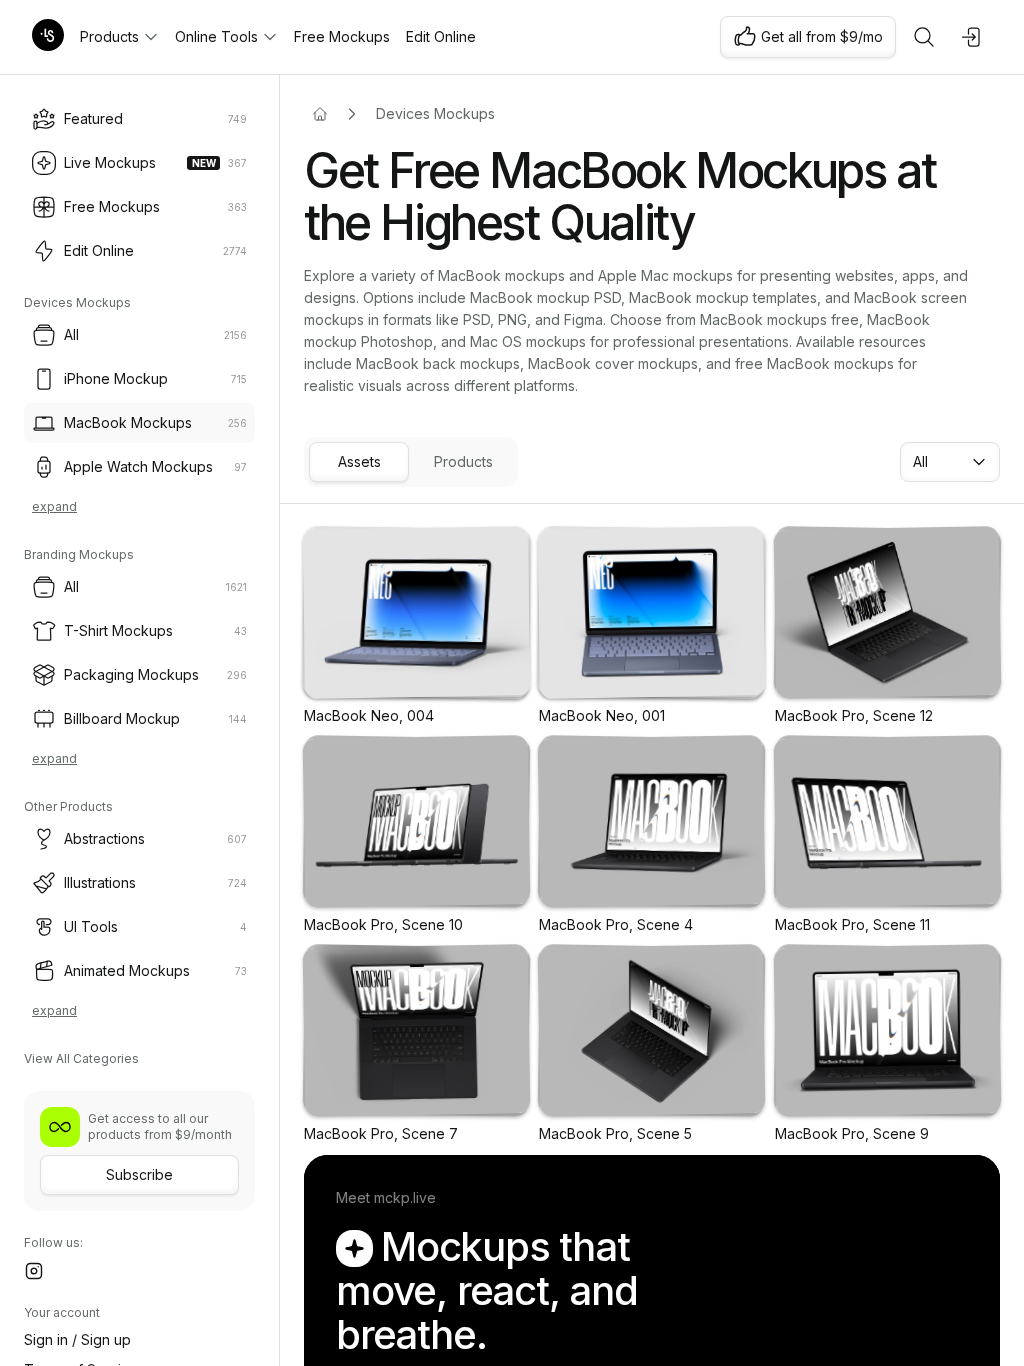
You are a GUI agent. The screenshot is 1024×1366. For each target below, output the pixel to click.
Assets (359, 461)
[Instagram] (34, 1271)
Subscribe (139, 1174)
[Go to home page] (320, 114)
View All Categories (81, 1058)
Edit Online (441, 36)
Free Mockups (342, 36)
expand (54, 506)
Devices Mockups (435, 113)
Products (109, 36)
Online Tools (216, 36)
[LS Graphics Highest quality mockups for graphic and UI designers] (48, 37)
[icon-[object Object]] (924, 37)
